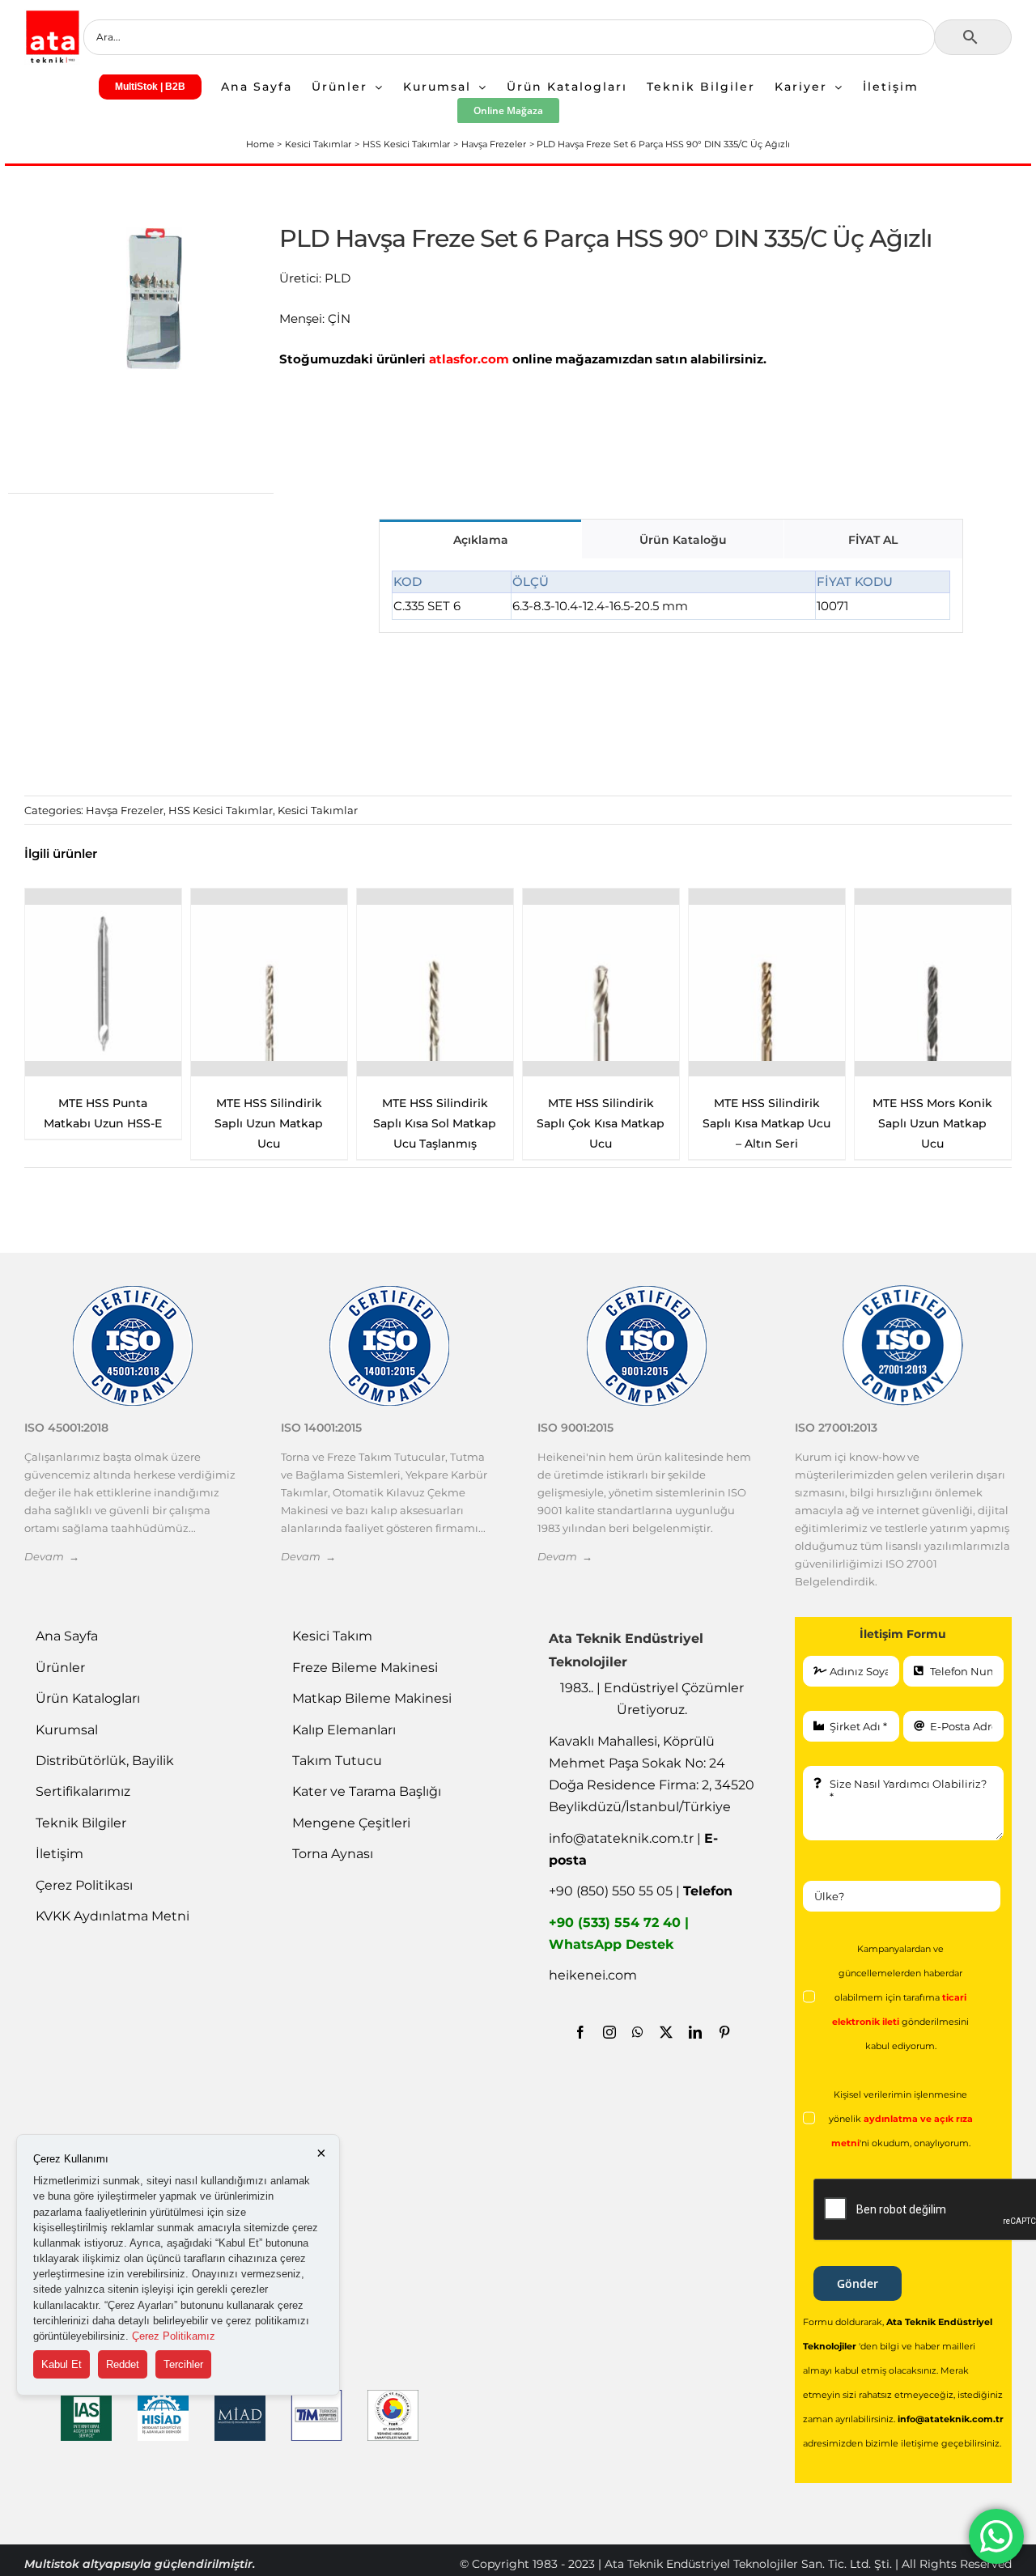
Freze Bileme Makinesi (365, 1668)
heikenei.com (593, 1975)
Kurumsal (67, 1730)
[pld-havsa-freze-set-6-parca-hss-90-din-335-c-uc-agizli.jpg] (154, 298)
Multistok (53, 2564)
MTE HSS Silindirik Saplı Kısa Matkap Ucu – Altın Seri (435, 1123)
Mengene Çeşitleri (351, 1823)
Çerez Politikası (84, 1885)
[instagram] (609, 2032)
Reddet (123, 2364)
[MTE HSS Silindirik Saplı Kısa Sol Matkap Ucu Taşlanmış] (103, 982)
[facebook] (580, 2032)
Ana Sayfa (67, 1636)
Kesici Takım (332, 1636)
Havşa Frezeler (125, 810)
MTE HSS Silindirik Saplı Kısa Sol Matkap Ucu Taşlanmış (103, 1123)
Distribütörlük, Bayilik (105, 1761)
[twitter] (666, 2032)
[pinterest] (724, 2032)
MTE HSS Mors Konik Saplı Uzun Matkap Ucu (601, 1123)
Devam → (52, 1556)
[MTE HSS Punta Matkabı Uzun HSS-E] (767, 982)
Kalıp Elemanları (344, 1730)
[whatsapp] (638, 2032)
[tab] (480, 539)
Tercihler (183, 2364)
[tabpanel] (671, 596)
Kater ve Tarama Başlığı (367, 1791)
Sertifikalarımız (83, 1791)
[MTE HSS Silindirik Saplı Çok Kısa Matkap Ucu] (269, 982)
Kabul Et (62, 2364)
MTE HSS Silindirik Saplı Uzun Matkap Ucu (932, 1123)
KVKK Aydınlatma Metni (113, 1916)
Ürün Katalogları (88, 1698)
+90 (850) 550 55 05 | (641, 1891)
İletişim (59, 1854)
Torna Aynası (333, 1854)
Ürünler (60, 1668)
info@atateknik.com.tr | (633, 1849)
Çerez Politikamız (174, 2336)
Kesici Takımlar (318, 810)
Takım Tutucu (337, 1761)
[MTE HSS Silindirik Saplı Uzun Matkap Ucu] (933, 982)
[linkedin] (695, 2032)
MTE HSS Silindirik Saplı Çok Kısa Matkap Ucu (269, 1123)
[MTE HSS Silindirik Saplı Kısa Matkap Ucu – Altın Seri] (435, 982)
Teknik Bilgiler (81, 1823)
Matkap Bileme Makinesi (372, 1698)
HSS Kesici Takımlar (221, 810)
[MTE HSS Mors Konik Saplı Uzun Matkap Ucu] (601, 982)
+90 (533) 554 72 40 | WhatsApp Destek (619, 1933)
